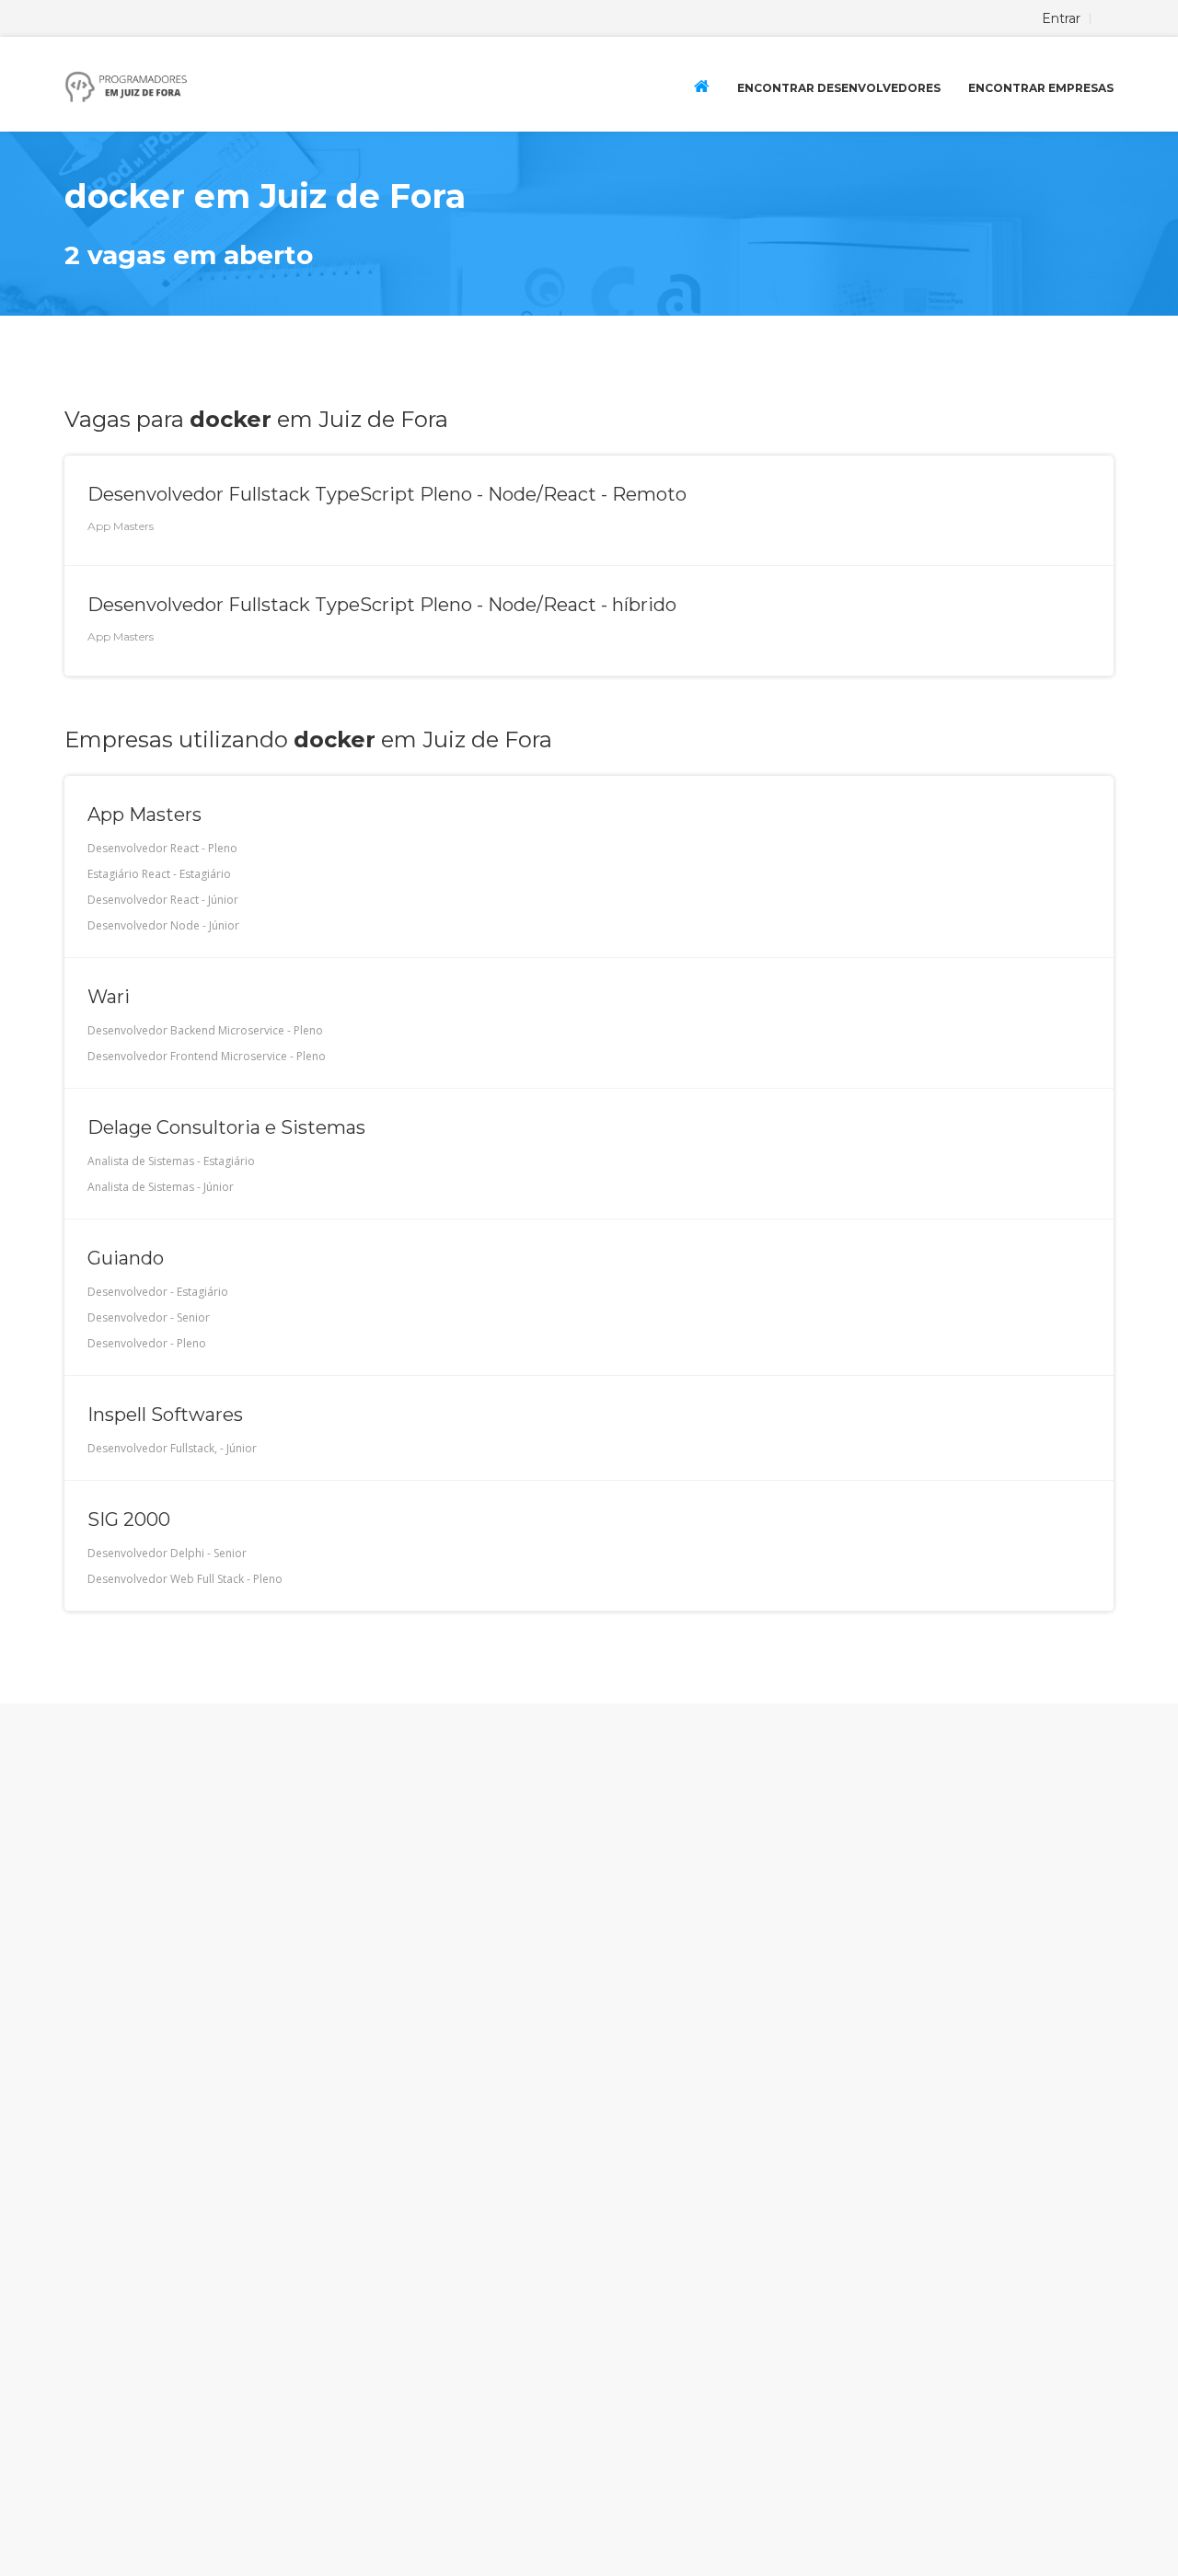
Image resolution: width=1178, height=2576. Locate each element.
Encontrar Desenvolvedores (839, 88)
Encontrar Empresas (1041, 88)
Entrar (1061, 18)
